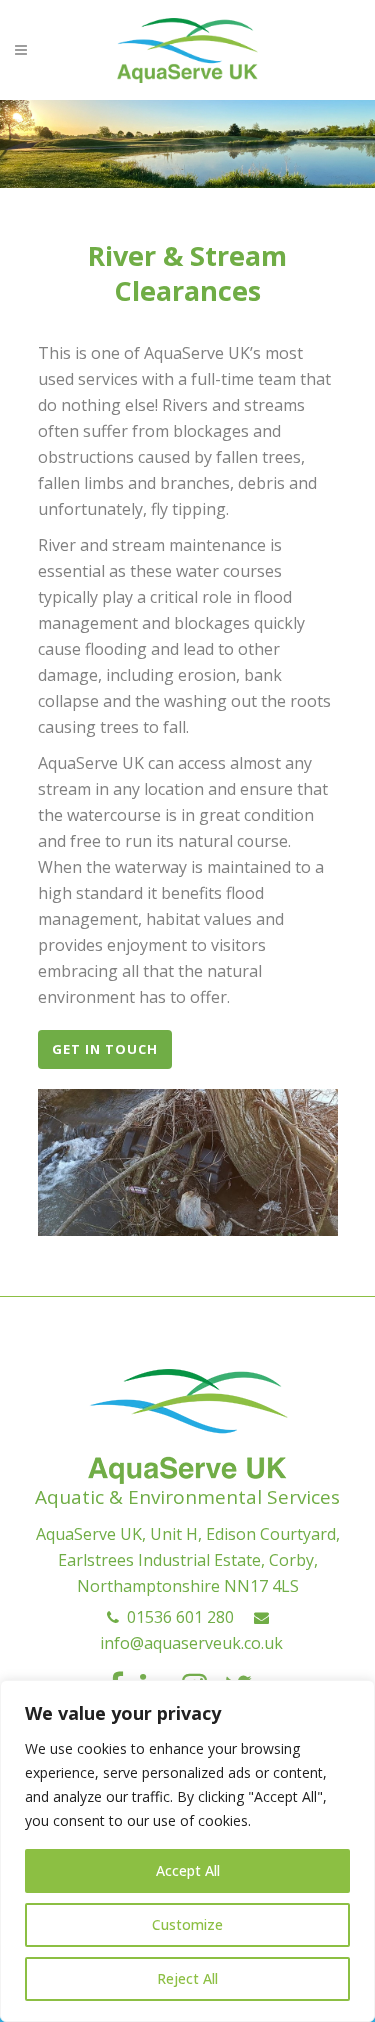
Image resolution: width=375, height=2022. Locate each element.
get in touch (105, 1049)
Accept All (188, 1870)
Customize (187, 1924)
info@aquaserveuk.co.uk (187, 1643)
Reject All (187, 1978)
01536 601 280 (176, 1617)
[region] (187, 1851)
